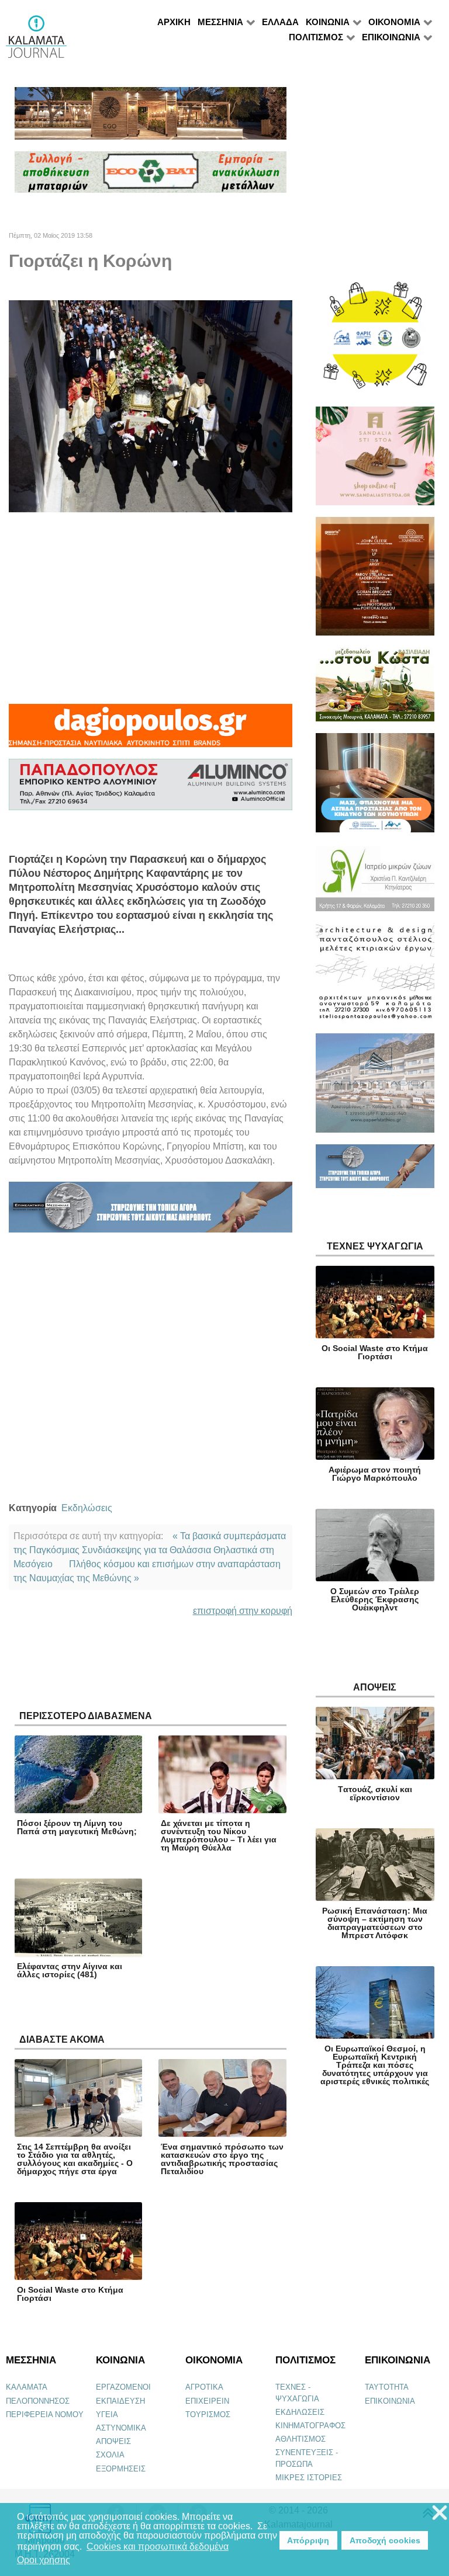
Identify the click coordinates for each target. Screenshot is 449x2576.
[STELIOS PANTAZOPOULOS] (375, 978)
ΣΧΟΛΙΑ (110, 2455)
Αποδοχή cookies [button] (385, 2540)
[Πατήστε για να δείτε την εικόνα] (151, 406)
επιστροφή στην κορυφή (243, 1611)
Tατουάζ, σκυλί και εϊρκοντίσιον (375, 1793)
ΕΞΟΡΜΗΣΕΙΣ (121, 2469)
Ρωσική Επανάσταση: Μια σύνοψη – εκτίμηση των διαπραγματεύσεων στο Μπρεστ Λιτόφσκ (375, 1923)
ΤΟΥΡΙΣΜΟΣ (208, 2414)
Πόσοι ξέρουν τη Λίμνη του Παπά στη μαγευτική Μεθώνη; (77, 1827)
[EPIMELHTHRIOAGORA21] (375, 1171)
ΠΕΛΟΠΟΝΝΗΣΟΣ (38, 2401)
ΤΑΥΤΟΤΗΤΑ (387, 2387)
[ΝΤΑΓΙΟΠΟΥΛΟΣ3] (150, 731)
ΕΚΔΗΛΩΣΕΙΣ (300, 2412)
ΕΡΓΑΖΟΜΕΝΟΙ (123, 2387)
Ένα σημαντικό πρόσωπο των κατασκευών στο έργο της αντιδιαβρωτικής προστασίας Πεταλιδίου (222, 2159)
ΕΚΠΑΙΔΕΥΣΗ (120, 2401)
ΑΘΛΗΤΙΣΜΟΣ (301, 2439)
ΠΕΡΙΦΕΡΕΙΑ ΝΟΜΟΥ (45, 2414)
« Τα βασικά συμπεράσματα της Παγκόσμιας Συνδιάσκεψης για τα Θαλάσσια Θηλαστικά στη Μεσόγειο (150, 1550)
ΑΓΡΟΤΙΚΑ (204, 2387)
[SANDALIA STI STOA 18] (375, 461)
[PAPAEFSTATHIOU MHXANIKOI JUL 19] (375, 1088)
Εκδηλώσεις (87, 1508)
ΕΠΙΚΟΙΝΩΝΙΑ (390, 2401)
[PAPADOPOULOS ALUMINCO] (151, 789)
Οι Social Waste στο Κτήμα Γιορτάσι (70, 2294)
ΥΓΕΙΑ (107, 2414)
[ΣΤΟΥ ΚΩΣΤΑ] (375, 690)
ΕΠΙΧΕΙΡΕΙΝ (207, 2401)
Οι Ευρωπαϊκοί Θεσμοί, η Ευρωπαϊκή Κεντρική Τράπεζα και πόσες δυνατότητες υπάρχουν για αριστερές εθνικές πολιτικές (375, 2065)
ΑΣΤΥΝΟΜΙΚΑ (121, 2428)
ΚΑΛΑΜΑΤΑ (27, 2387)
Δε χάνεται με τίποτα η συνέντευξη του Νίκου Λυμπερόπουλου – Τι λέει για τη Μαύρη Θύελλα (219, 1835)
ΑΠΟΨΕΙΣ (113, 2441)
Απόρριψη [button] (308, 2540)
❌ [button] (440, 2513)
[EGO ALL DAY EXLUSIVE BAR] (151, 118)
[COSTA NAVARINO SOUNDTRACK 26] (375, 581)
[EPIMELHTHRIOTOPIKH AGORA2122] (151, 1212)
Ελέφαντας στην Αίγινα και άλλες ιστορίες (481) (70, 1970)
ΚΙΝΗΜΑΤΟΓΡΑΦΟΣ (310, 2426)
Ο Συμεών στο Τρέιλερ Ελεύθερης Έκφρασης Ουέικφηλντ (375, 1599)
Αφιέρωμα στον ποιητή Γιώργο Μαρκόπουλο (375, 1474)
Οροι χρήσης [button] (44, 2560)
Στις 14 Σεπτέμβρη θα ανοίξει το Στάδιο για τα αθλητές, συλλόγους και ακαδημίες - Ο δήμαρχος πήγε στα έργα (75, 2159)
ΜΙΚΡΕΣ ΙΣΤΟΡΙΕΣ (309, 2478)
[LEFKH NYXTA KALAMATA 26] (375, 341)
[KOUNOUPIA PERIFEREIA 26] (375, 788)
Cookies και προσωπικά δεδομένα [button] (158, 2547)
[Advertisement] (151, 608)
